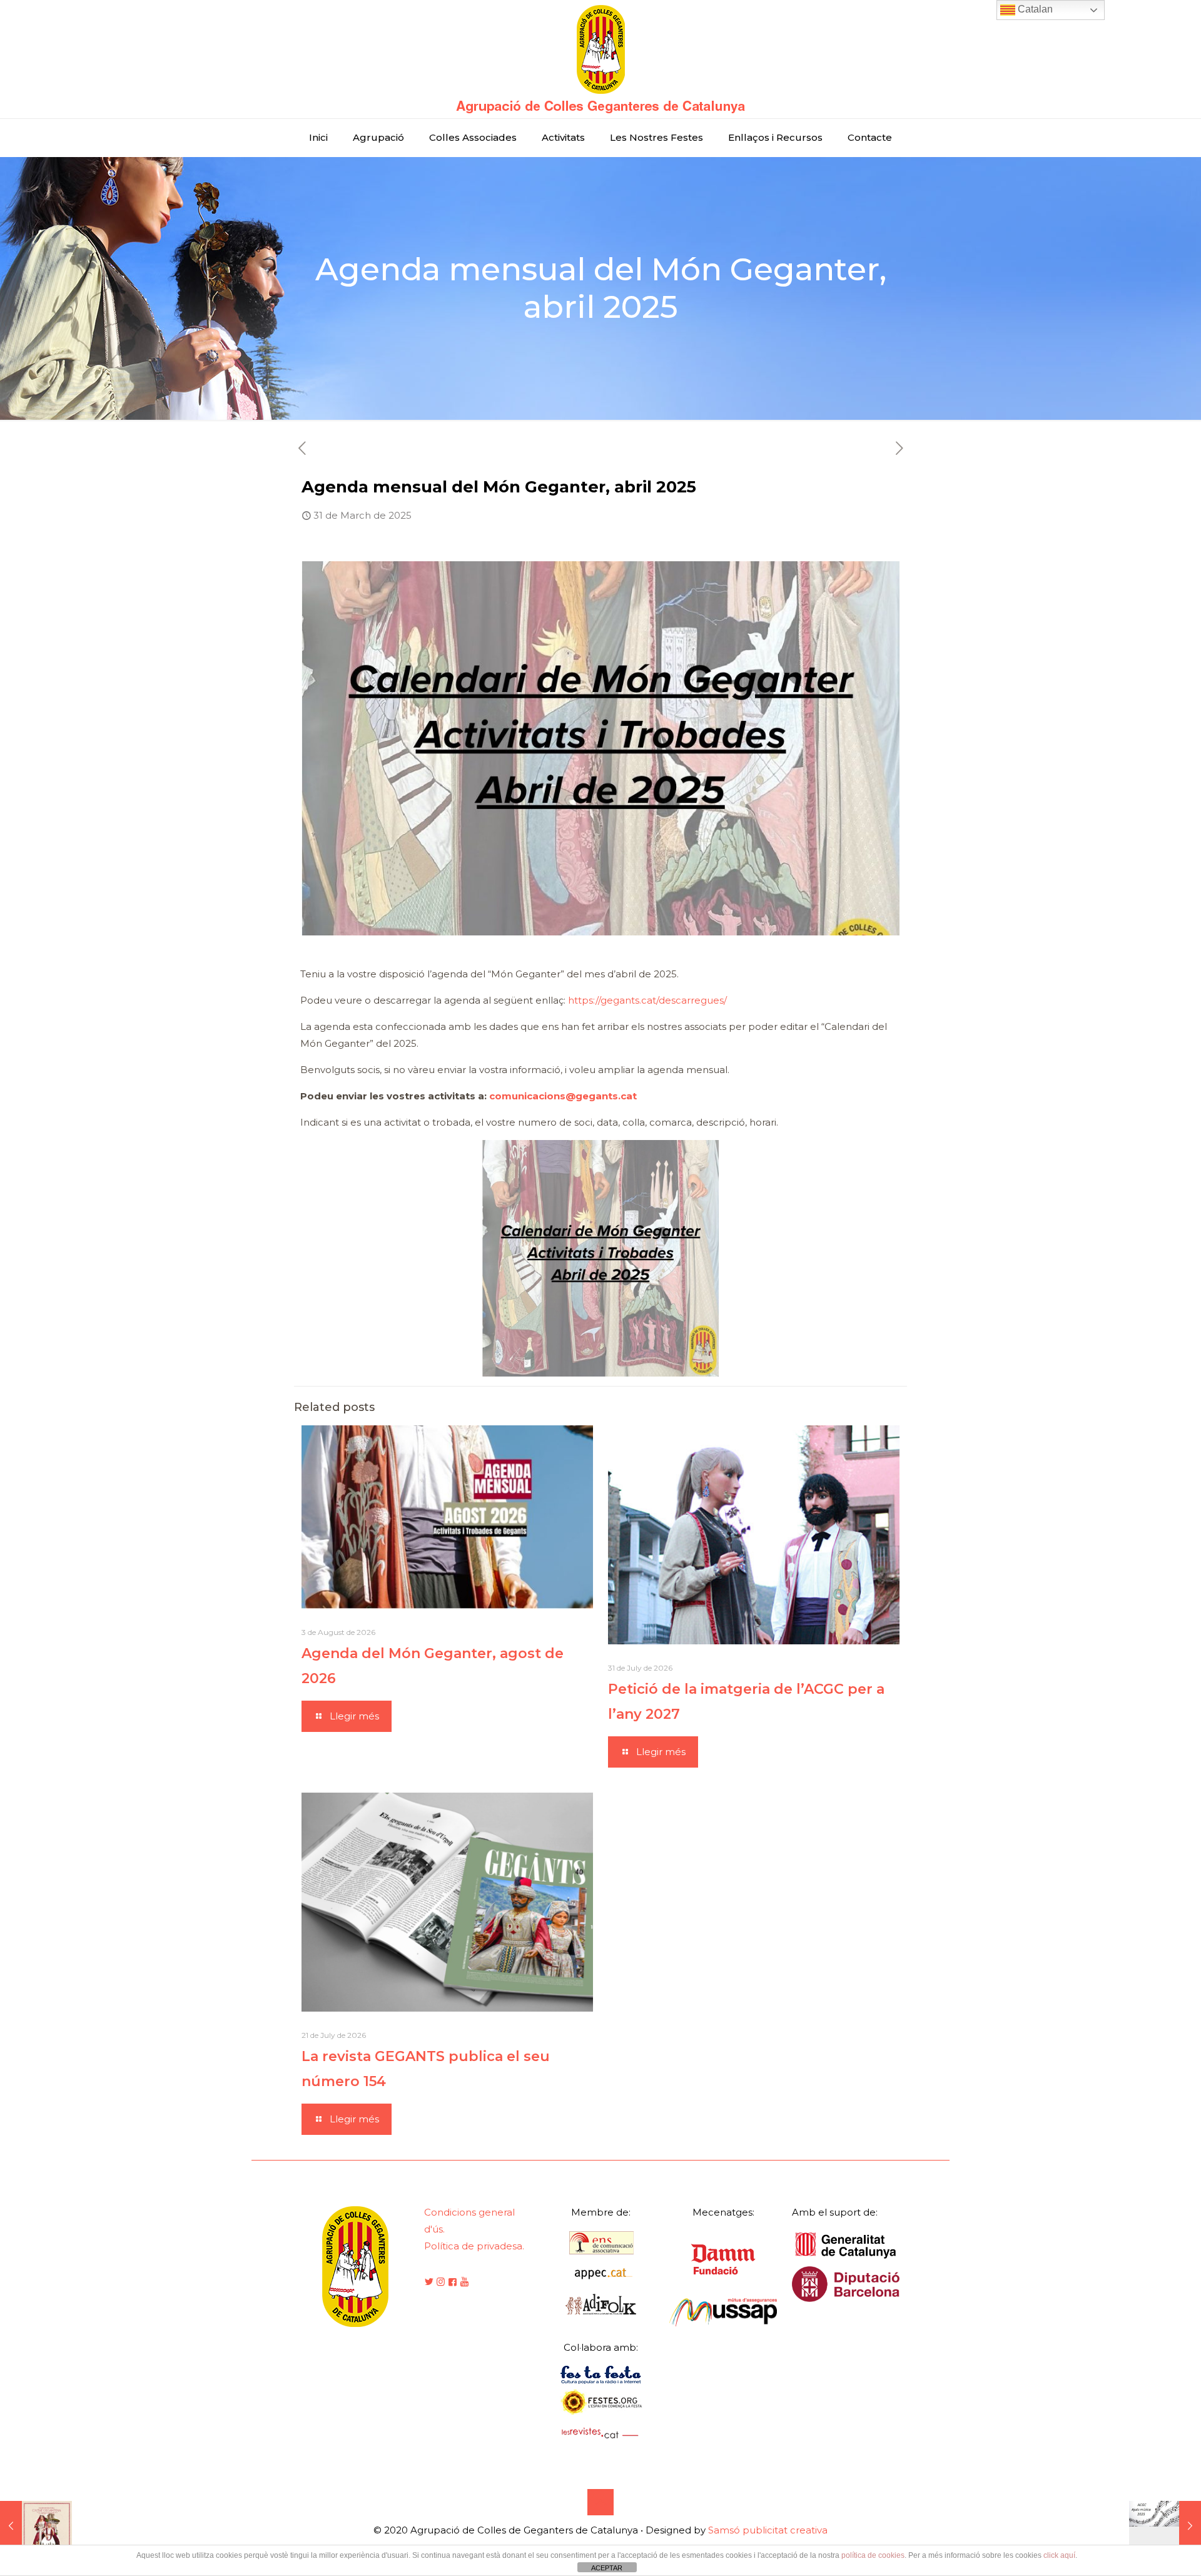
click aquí (1059, 2555)
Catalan (1034, 9)
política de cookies (873, 2555)
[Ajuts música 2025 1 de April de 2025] (1165, 2526)
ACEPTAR (607, 2568)
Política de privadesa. (474, 2246)
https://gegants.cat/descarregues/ (647, 1000)
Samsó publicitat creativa (768, 2530)
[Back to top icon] (600, 2502)
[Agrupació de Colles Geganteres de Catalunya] (600, 59)
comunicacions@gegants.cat (563, 1096)
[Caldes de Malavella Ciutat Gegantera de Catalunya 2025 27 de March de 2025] (36, 2526)
